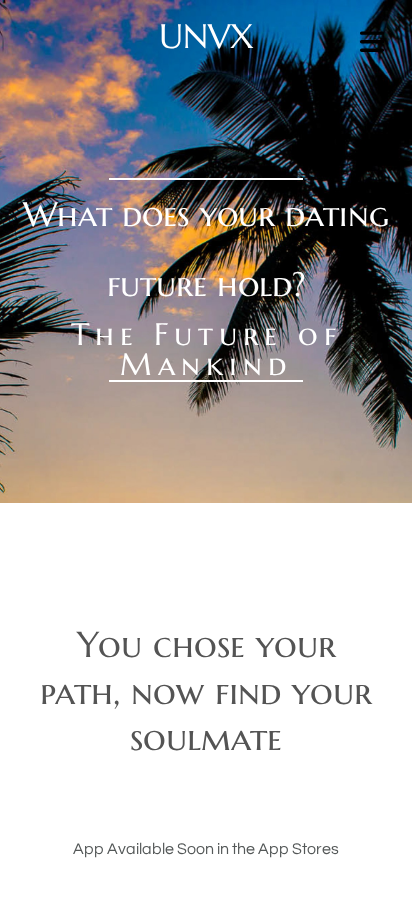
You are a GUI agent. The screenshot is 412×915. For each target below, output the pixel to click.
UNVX (206, 36)
